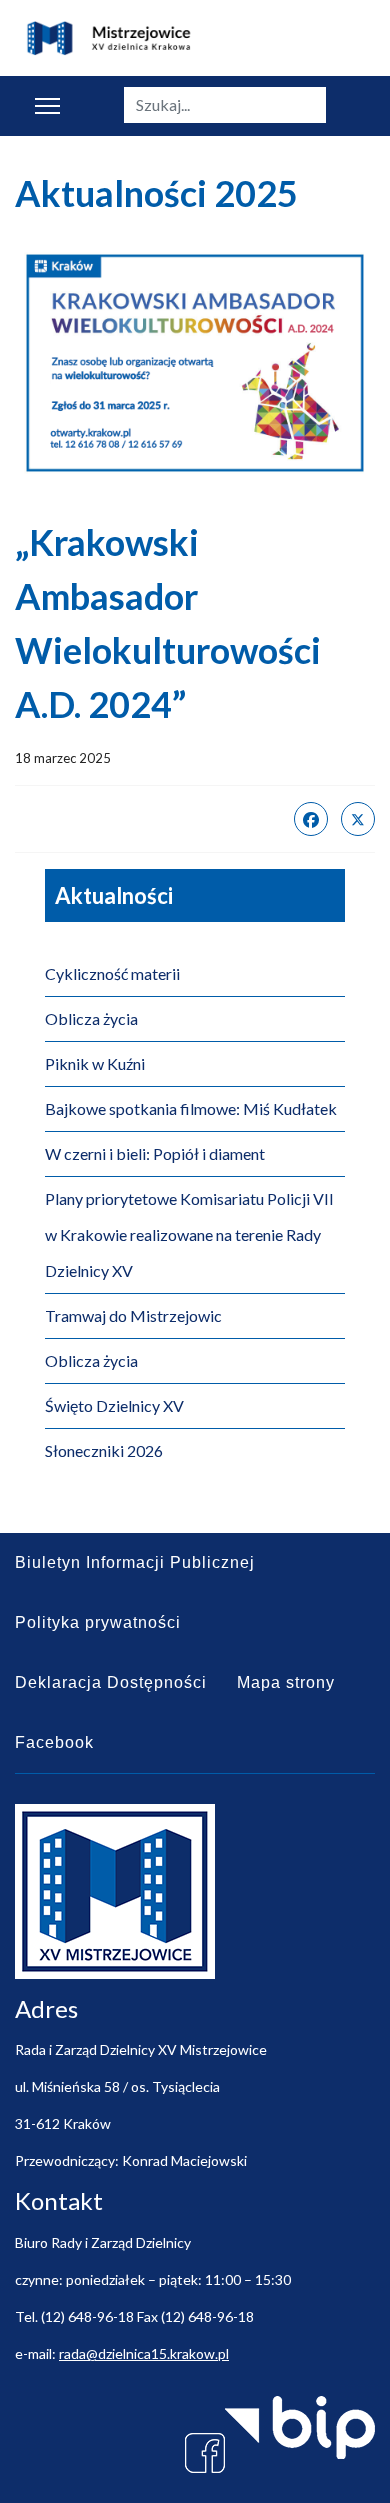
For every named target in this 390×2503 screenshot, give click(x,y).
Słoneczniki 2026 (104, 1450)
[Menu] (47, 106)
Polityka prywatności (98, 1622)
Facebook (54, 1742)
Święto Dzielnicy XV (114, 1405)
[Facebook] (311, 819)
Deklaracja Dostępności (111, 1682)
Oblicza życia (91, 1018)
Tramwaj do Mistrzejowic (133, 1315)
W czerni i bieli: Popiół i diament (155, 1153)
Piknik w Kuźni (95, 1063)
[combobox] (225, 105)
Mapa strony (286, 1682)
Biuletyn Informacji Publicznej (135, 1562)
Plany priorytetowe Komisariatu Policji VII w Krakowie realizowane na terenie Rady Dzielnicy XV (189, 1234)
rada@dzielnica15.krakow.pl (144, 2353)
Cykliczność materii (112, 973)
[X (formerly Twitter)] (358, 819)
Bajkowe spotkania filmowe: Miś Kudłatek (191, 1108)
